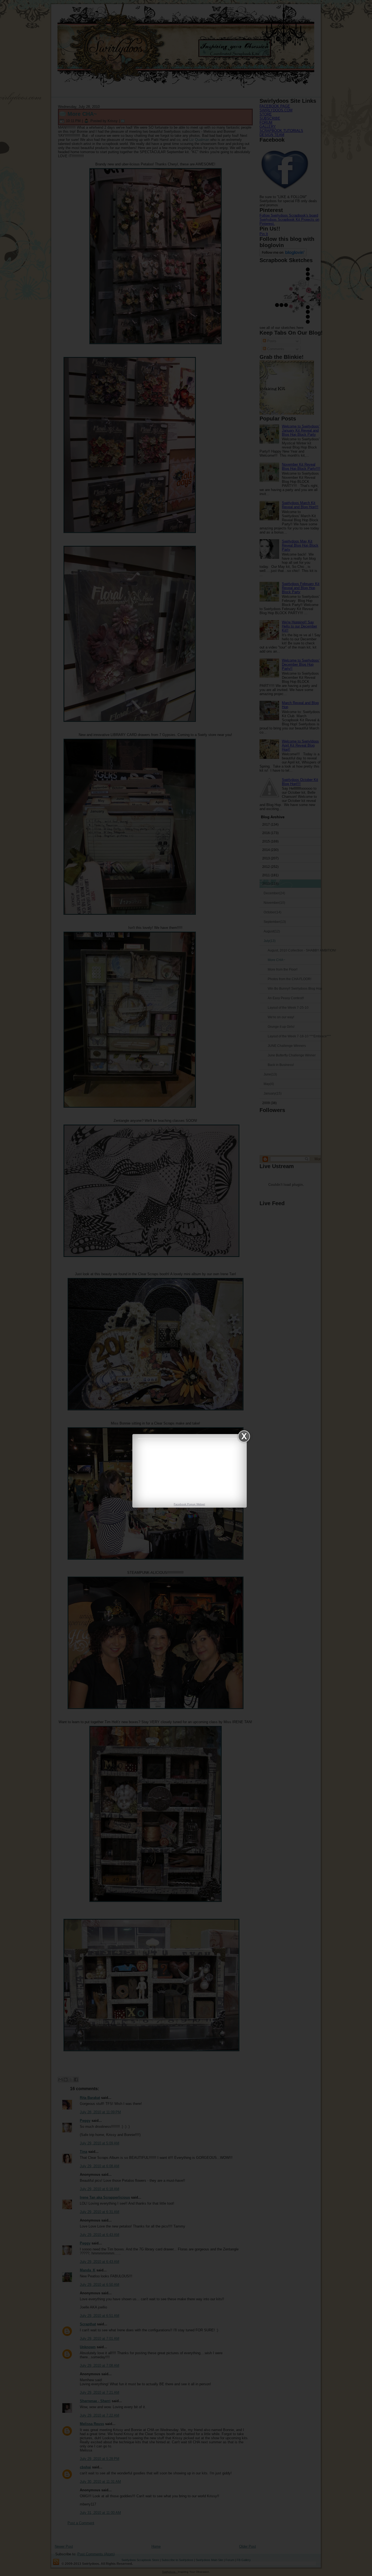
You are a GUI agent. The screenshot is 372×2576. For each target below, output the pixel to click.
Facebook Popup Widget (189, 1504)
